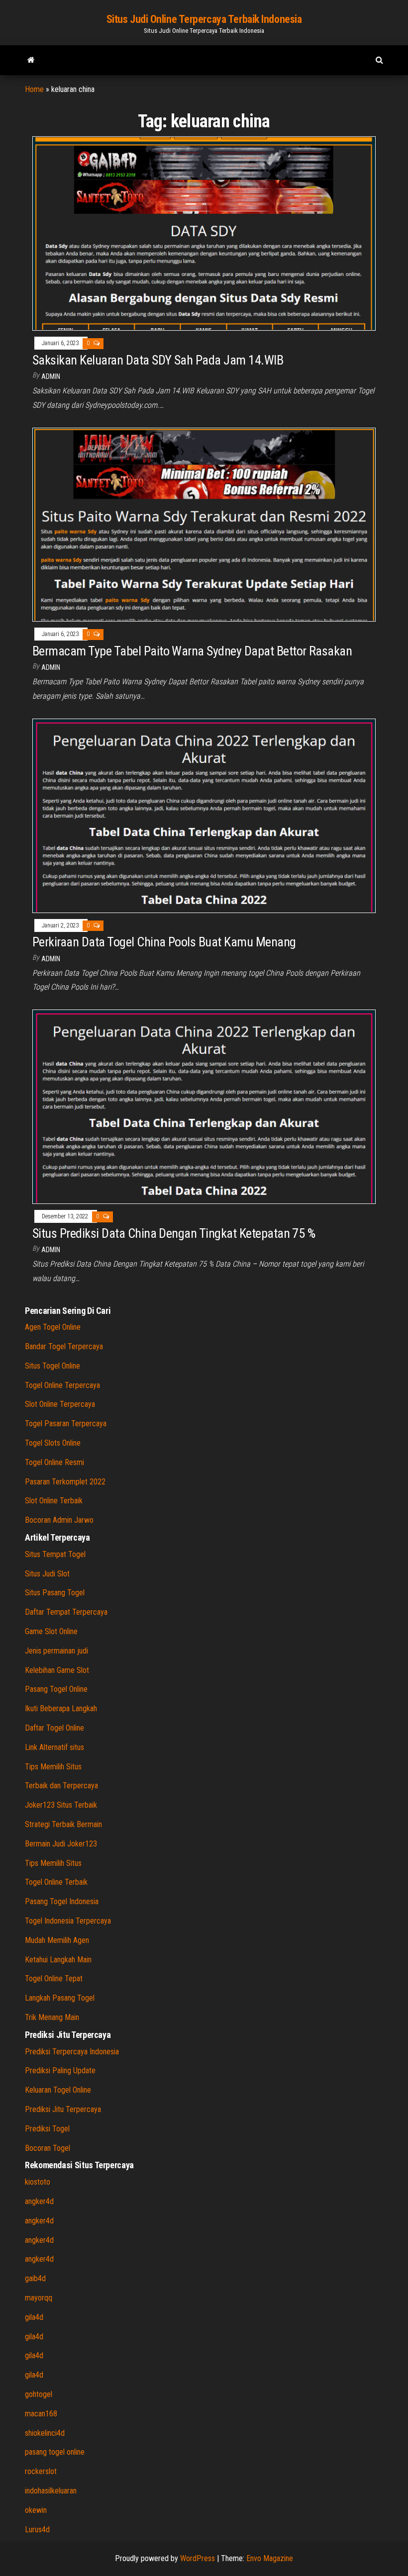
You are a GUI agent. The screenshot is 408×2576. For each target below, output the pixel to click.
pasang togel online (55, 2452)
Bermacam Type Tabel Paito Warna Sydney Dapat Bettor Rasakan (192, 651)
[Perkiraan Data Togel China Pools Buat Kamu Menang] (204, 815)
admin (51, 376)
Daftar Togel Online (54, 1728)
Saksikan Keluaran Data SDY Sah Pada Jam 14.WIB (158, 360)
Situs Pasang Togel (55, 1593)
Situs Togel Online (52, 1366)
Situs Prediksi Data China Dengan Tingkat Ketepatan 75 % (174, 1233)
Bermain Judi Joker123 (61, 1844)
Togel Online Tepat (54, 1978)
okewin (36, 2510)
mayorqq (39, 2298)
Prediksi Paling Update (60, 2070)
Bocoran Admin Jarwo (59, 1520)
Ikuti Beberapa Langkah (61, 1708)
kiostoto (38, 2182)
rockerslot (41, 2471)
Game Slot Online (51, 1631)
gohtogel (39, 2394)
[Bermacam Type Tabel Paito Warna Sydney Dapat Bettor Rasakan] (204, 524)
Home (34, 89)
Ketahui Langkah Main (58, 1960)
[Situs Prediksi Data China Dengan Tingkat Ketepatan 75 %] (204, 1106)
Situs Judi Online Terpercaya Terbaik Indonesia (204, 19)
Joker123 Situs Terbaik (61, 1805)
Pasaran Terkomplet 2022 (65, 1482)
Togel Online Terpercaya (62, 1385)
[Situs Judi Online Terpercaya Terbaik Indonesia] (31, 60)
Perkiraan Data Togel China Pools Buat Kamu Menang (164, 942)
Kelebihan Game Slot (57, 1670)
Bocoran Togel (48, 2148)
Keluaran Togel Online (58, 2090)
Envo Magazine (270, 2558)
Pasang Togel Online (56, 1689)
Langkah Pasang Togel (60, 1998)
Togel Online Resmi (54, 1462)
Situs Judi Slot (47, 1574)
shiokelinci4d (45, 2433)
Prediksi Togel (47, 2129)
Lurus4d (37, 2530)
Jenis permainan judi (56, 1651)
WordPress (198, 2558)
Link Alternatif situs (54, 1747)
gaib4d (35, 2278)
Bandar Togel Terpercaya (64, 1346)
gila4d (34, 2317)
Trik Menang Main (52, 2017)
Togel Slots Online (53, 1443)
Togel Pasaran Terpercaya (66, 1424)
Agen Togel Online (53, 1327)
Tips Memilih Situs (53, 1767)
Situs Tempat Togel (55, 1554)
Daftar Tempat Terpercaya (66, 1612)
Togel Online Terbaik (56, 1882)
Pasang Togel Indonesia (62, 1901)
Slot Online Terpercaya (60, 1404)
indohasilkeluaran (51, 2491)
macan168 (41, 2414)
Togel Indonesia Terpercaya (68, 1921)
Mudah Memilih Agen (57, 1940)
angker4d (39, 2201)
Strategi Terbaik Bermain (63, 1824)
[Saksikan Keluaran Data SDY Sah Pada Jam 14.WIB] (204, 233)
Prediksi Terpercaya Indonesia (72, 2052)
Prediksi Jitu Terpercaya (63, 2109)
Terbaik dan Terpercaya (61, 1786)
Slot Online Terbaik (54, 1501)
